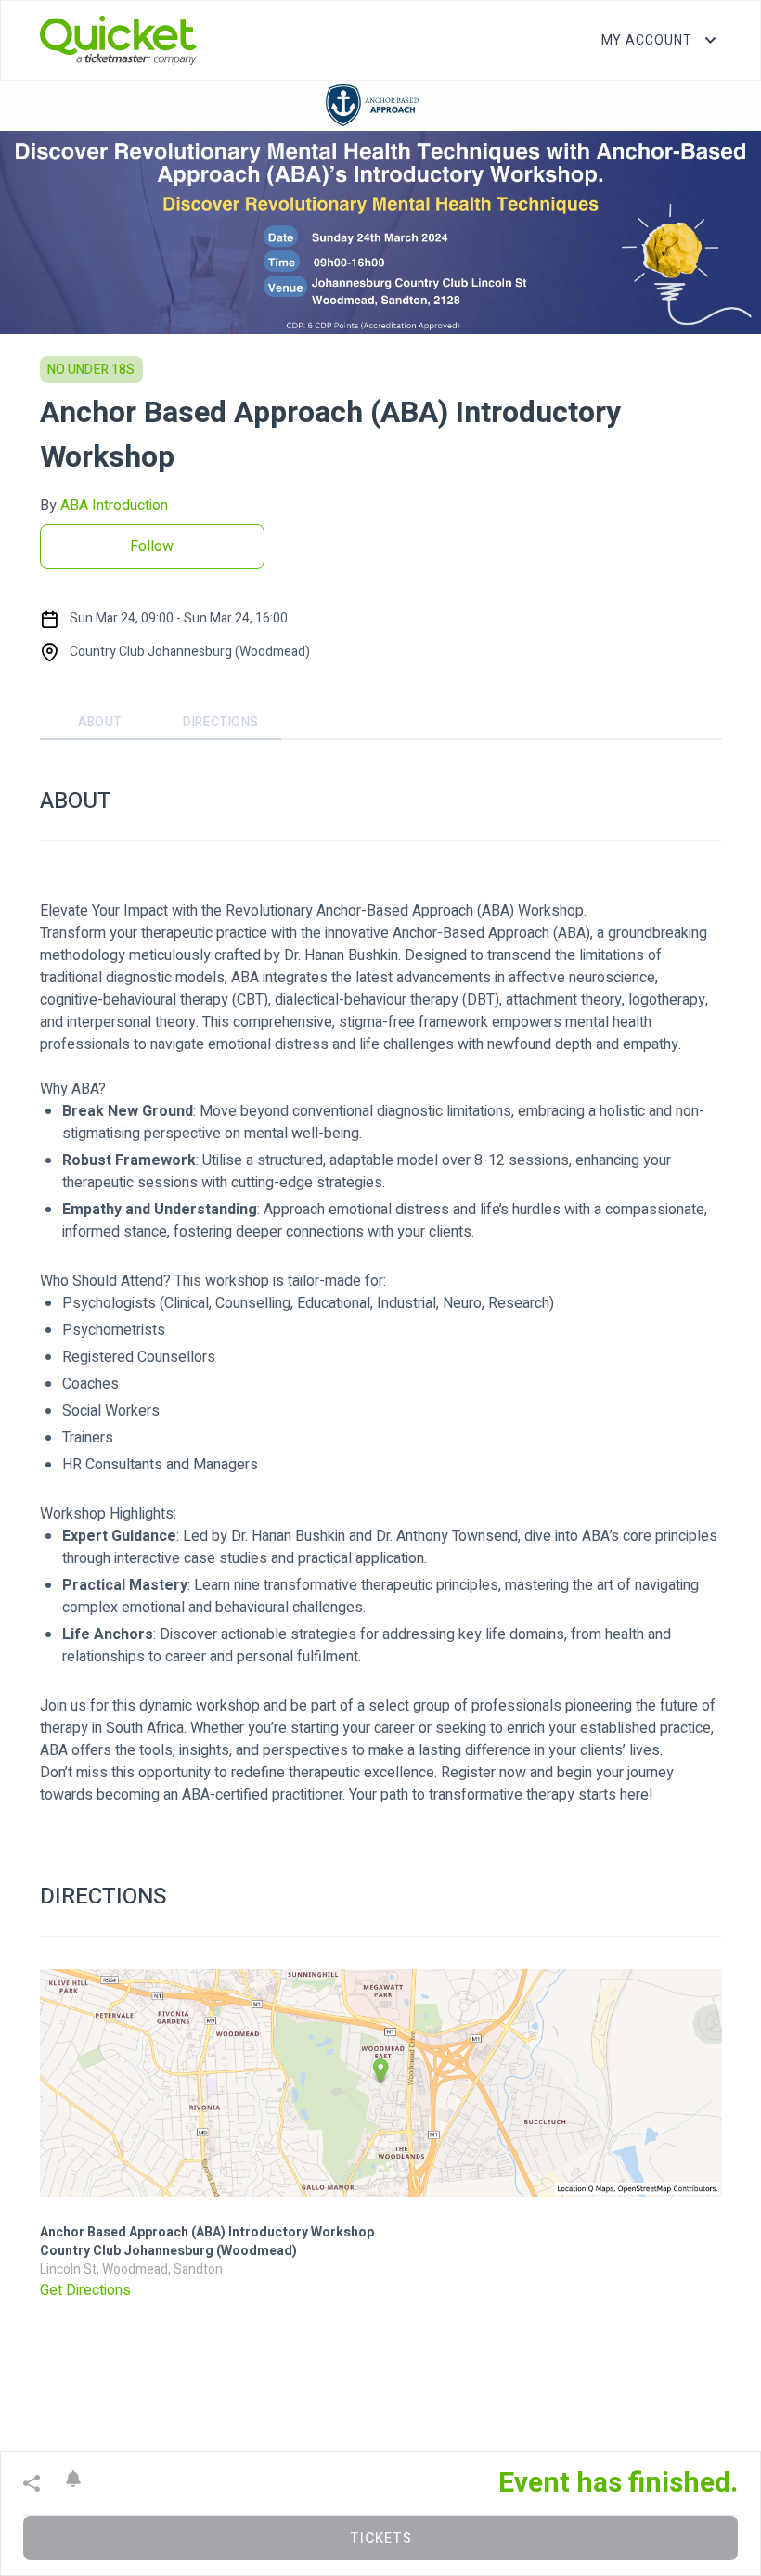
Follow (152, 546)
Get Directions (85, 2290)
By (104, 506)
